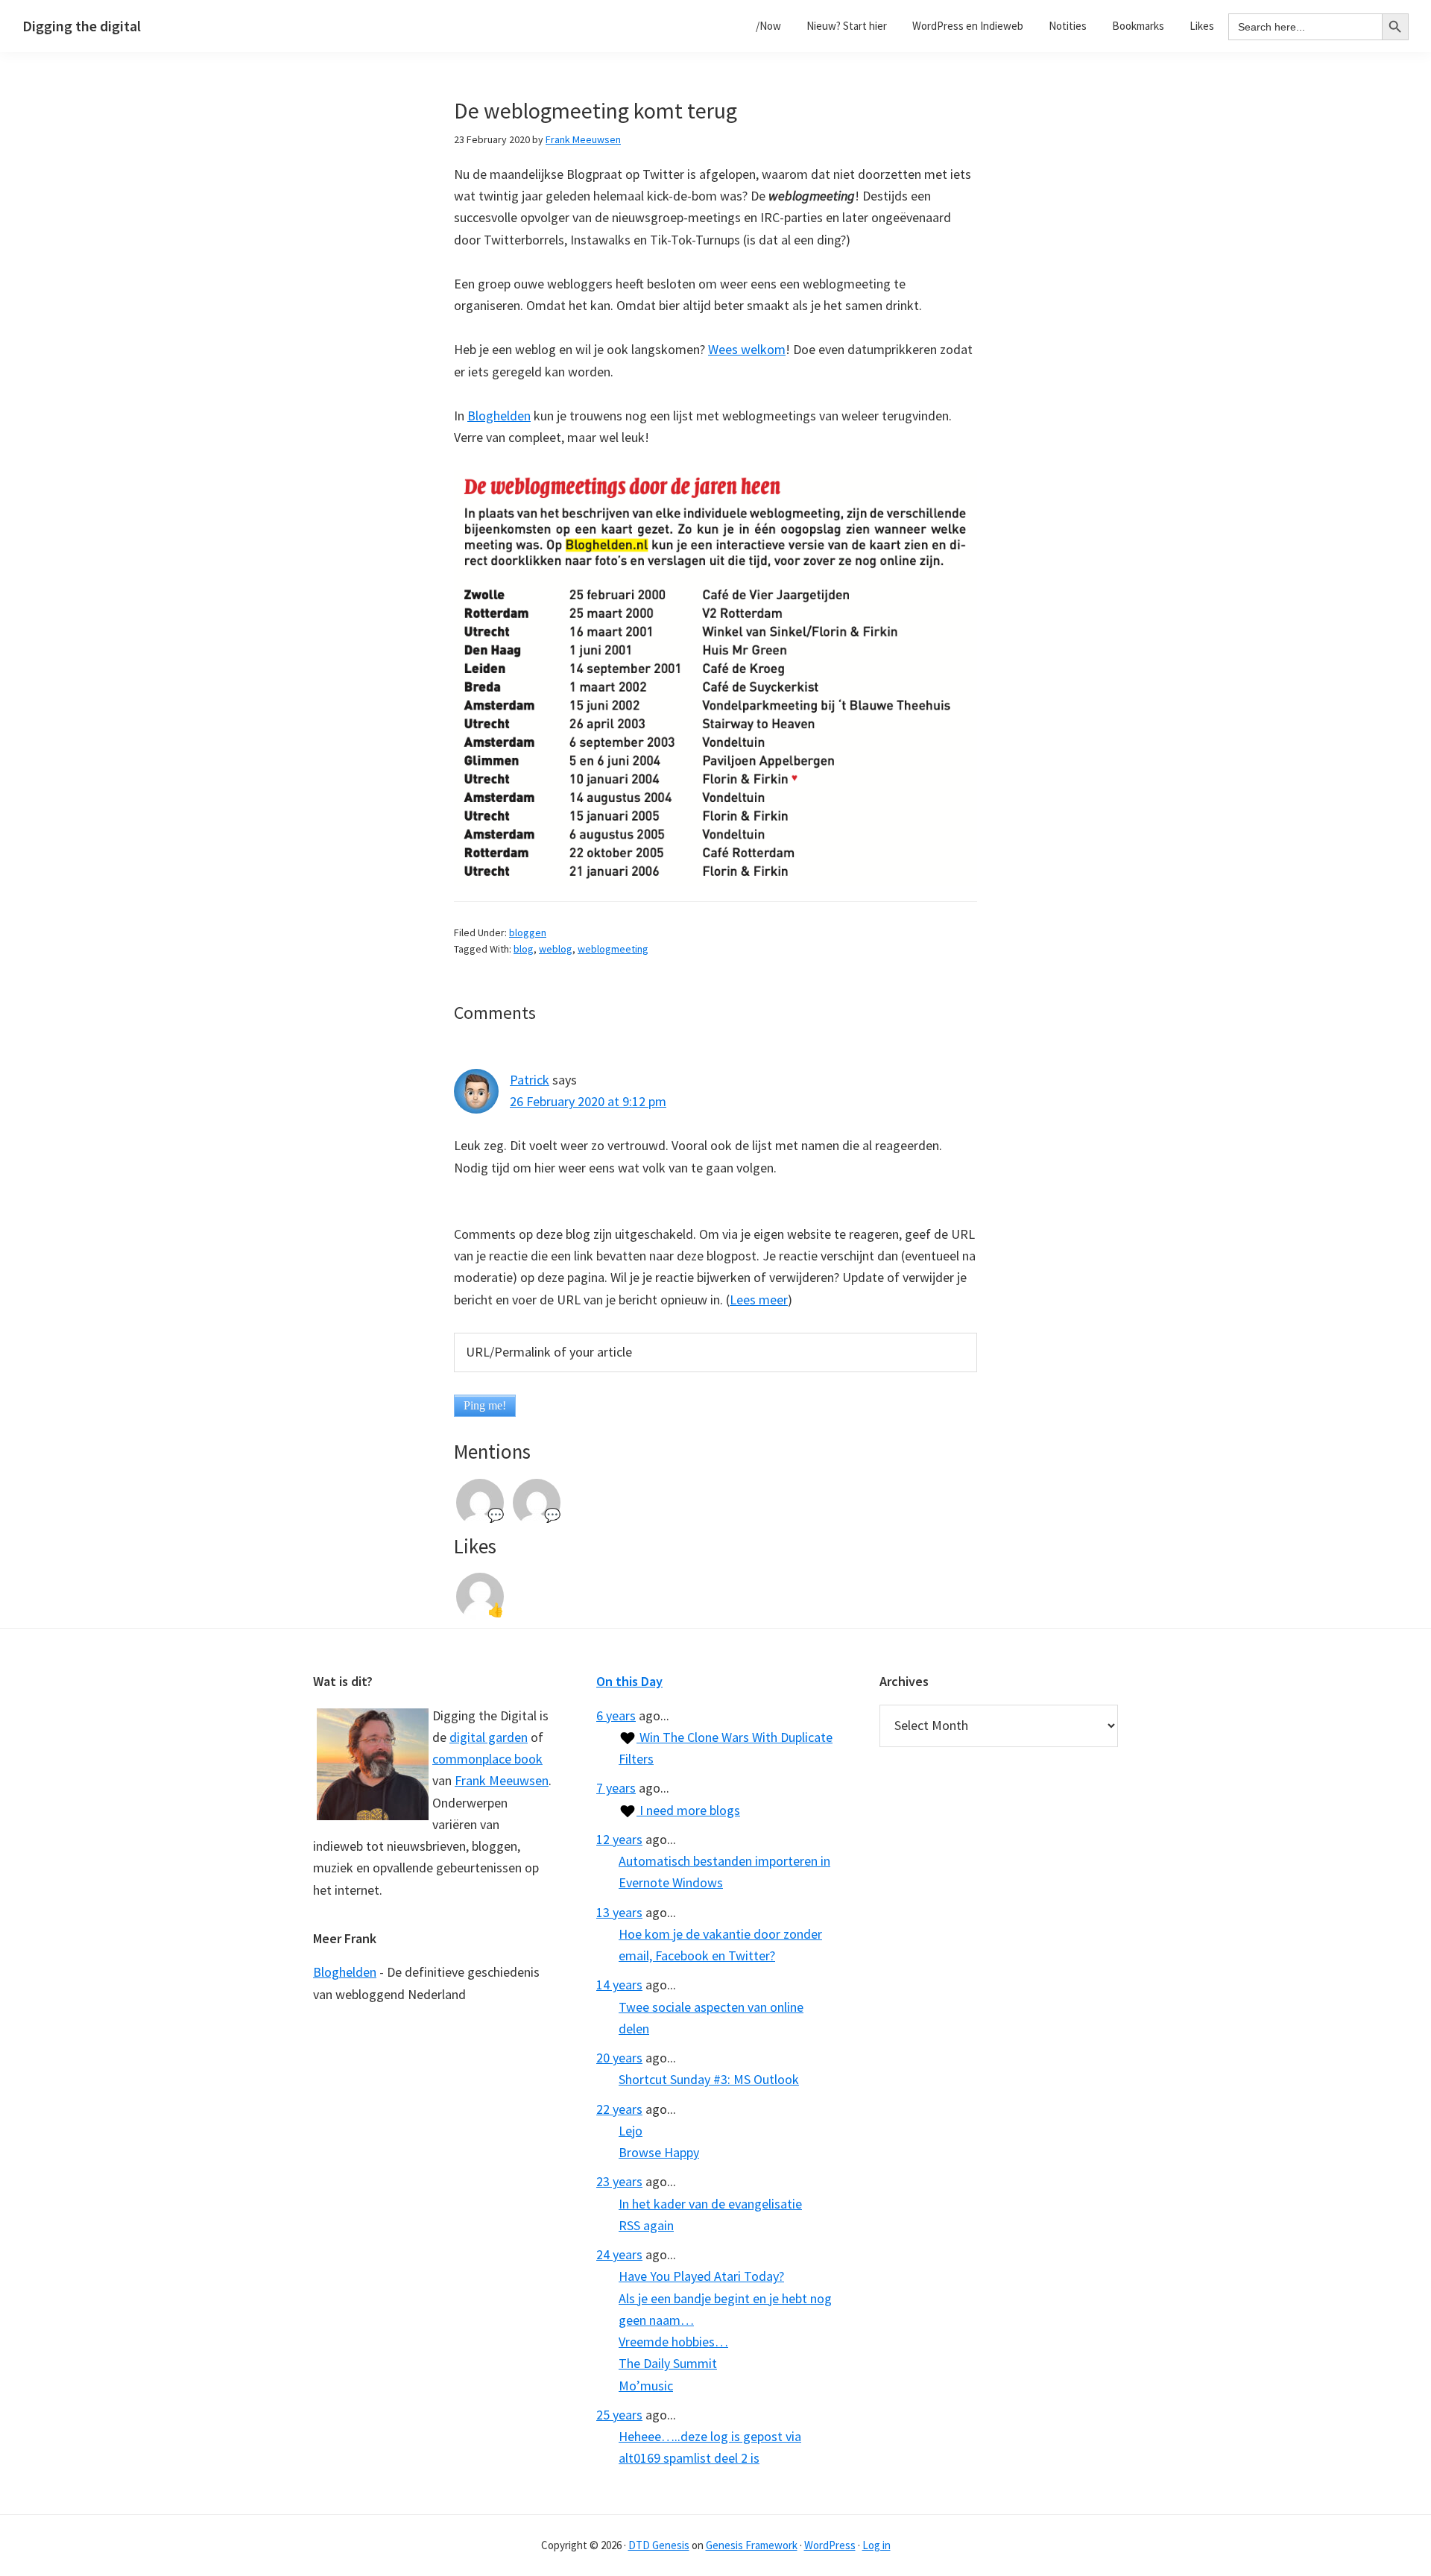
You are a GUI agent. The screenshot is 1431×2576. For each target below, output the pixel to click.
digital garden (489, 1737)
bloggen (528, 932)
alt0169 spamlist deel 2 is (689, 2458)
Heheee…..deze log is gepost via (710, 2436)
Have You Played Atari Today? (701, 2276)
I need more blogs (688, 1810)
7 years (616, 1788)
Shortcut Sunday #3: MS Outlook (709, 2079)
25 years (619, 2415)
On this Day (629, 1681)
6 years (616, 1715)
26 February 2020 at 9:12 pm (588, 1101)
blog (524, 949)
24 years (619, 2254)
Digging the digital (82, 26)
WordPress (830, 2545)
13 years (619, 1912)
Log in (876, 2545)
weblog (556, 949)
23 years (619, 2181)
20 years (619, 2058)
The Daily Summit (668, 2363)
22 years (619, 2109)
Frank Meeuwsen (502, 1780)
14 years (619, 1985)
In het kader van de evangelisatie (710, 2204)
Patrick (530, 1080)
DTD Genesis (659, 2545)
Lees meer (759, 1300)
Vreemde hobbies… (673, 2342)
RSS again (646, 2225)
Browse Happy (659, 2152)
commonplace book (487, 1759)
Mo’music (646, 2386)
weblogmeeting (613, 949)
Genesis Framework (752, 2545)
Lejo (631, 2131)
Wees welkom (747, 349)
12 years (619, 1839)
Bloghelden (499, 416)
